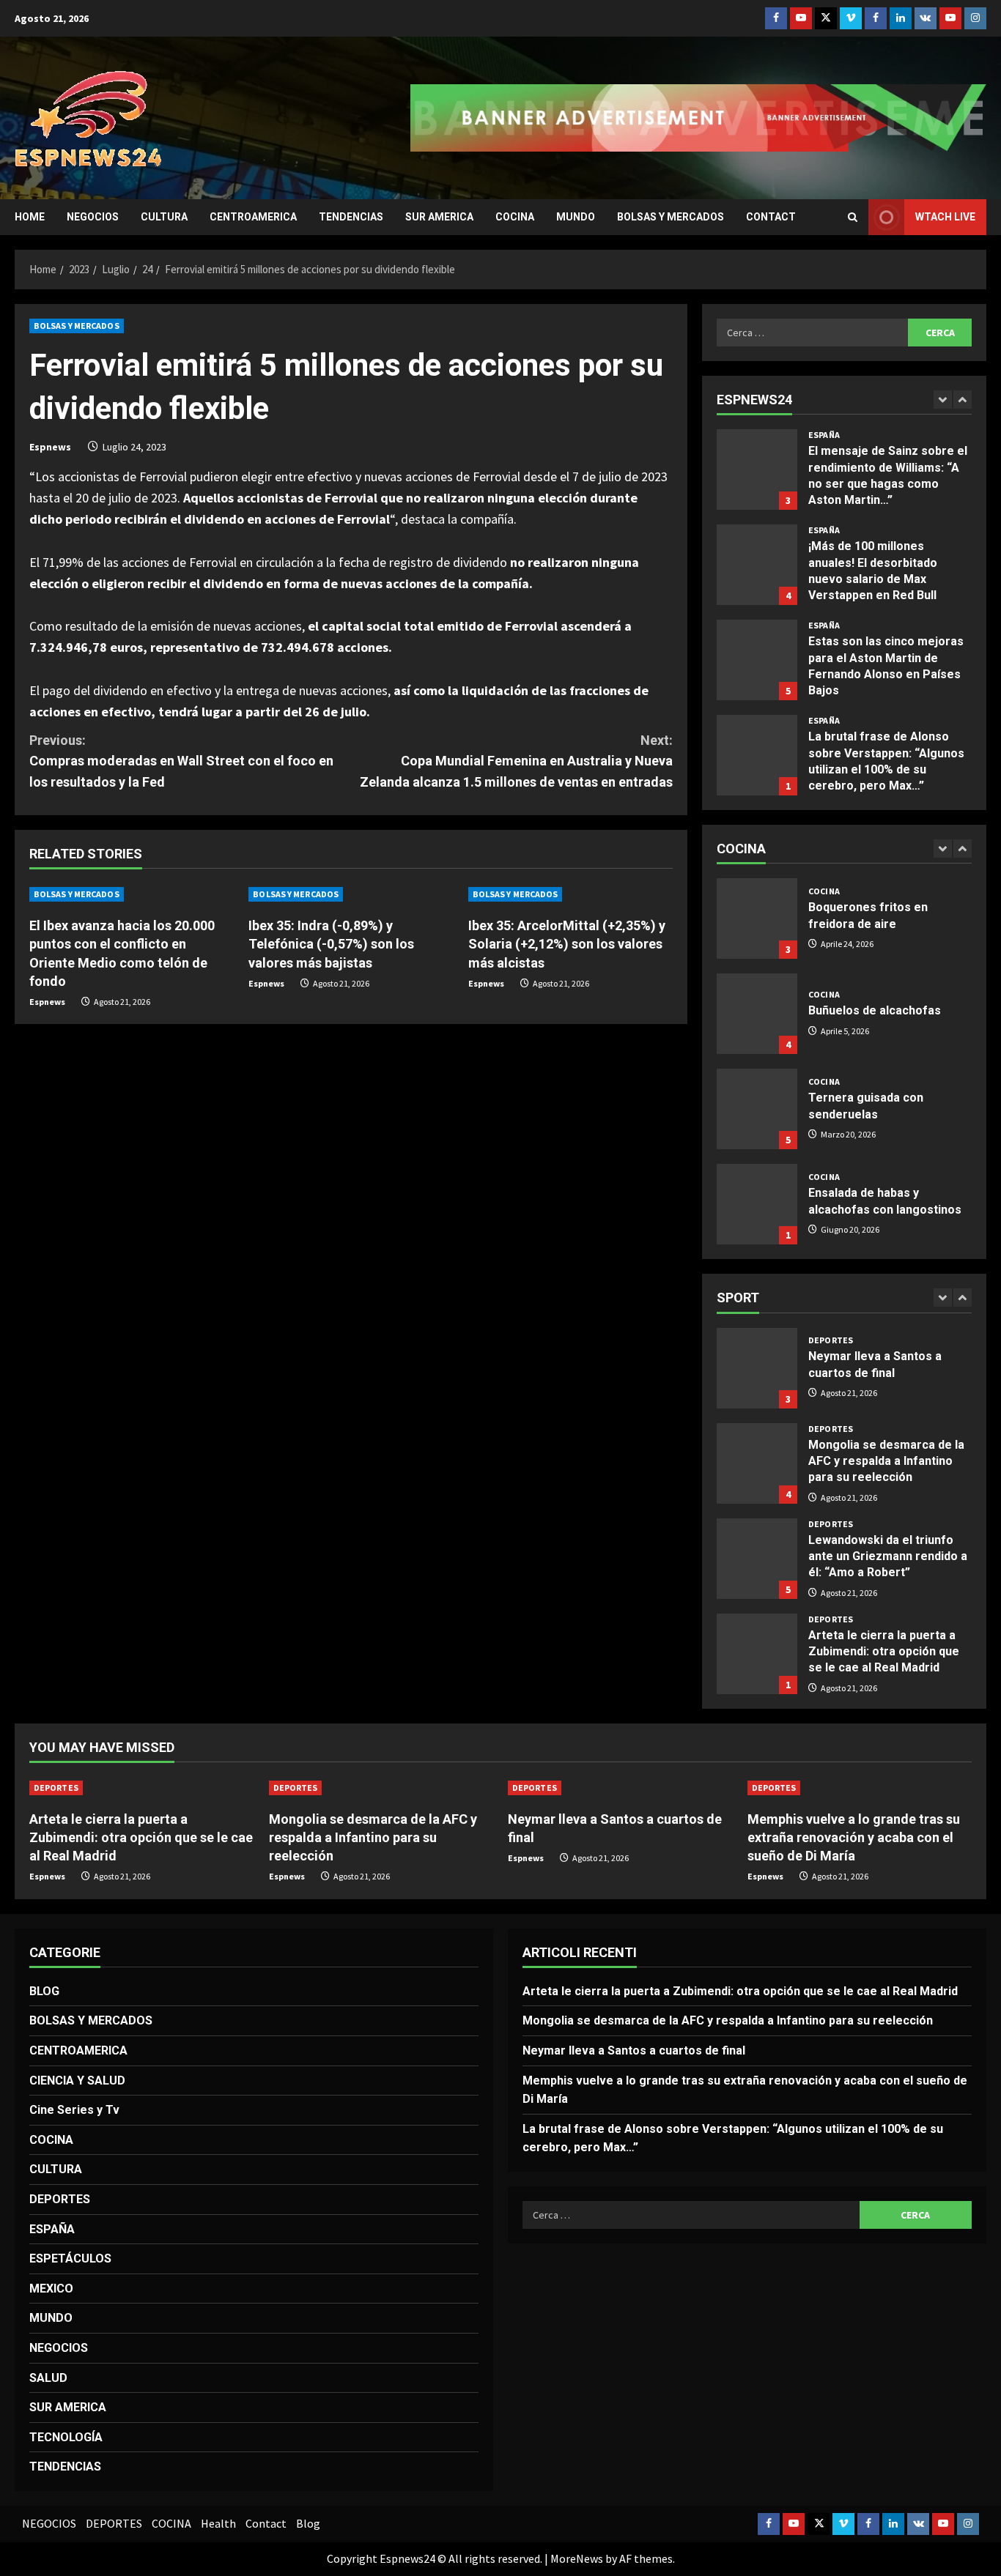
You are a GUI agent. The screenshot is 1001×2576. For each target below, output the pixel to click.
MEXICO (51, 2289)
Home (30, 217)
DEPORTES (831, 1340)
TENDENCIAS (351, 217)
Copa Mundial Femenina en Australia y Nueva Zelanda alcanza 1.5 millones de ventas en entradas (516, 761)
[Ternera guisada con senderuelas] (757, 1109)
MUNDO (576, 217)
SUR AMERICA (439, 217)
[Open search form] (853, 217)
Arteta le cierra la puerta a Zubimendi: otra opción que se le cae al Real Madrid (757, 1654)
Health (218, 2523)
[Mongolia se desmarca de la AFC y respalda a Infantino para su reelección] (381, 1788)
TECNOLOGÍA (66, 2437)
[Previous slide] (943, 400)
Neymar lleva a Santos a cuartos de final (757, 1368)
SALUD (48, 2378)
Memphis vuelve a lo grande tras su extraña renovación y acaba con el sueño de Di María (854, 1837)
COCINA (515, 217)
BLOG (44, 1991)
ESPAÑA (824, 435)
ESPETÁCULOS (70, 2258)
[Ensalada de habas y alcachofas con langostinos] (757, 1204)
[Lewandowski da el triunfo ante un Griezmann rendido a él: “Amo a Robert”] (757, 1559)
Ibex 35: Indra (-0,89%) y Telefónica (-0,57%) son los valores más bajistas (331, 944)
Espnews (50, 447)
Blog (308, 2523)
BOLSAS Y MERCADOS (671, 217)
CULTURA (164, 217)
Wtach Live (945, 217)
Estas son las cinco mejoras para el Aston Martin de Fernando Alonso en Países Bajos (757, 660)
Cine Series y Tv (74, 2110)
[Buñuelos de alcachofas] (757, 1014)
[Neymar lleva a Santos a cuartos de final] (620, 1788)
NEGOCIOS (93, 217)
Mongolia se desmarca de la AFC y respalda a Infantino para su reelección (757, 1463)
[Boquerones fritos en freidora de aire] (757, 918)
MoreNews (577, 2558)
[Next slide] (963, 400)
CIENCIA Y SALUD (77, 2081)
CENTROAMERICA (253, 217)
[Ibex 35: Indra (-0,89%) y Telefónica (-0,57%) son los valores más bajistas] (351, 894)
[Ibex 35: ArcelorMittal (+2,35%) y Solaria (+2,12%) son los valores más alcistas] (570, 894)
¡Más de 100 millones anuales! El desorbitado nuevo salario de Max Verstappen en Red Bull (757, 565)
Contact (771, 217)
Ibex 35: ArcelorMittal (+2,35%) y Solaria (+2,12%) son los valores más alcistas (567, 944)
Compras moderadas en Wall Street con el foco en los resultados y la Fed (181, 761)
